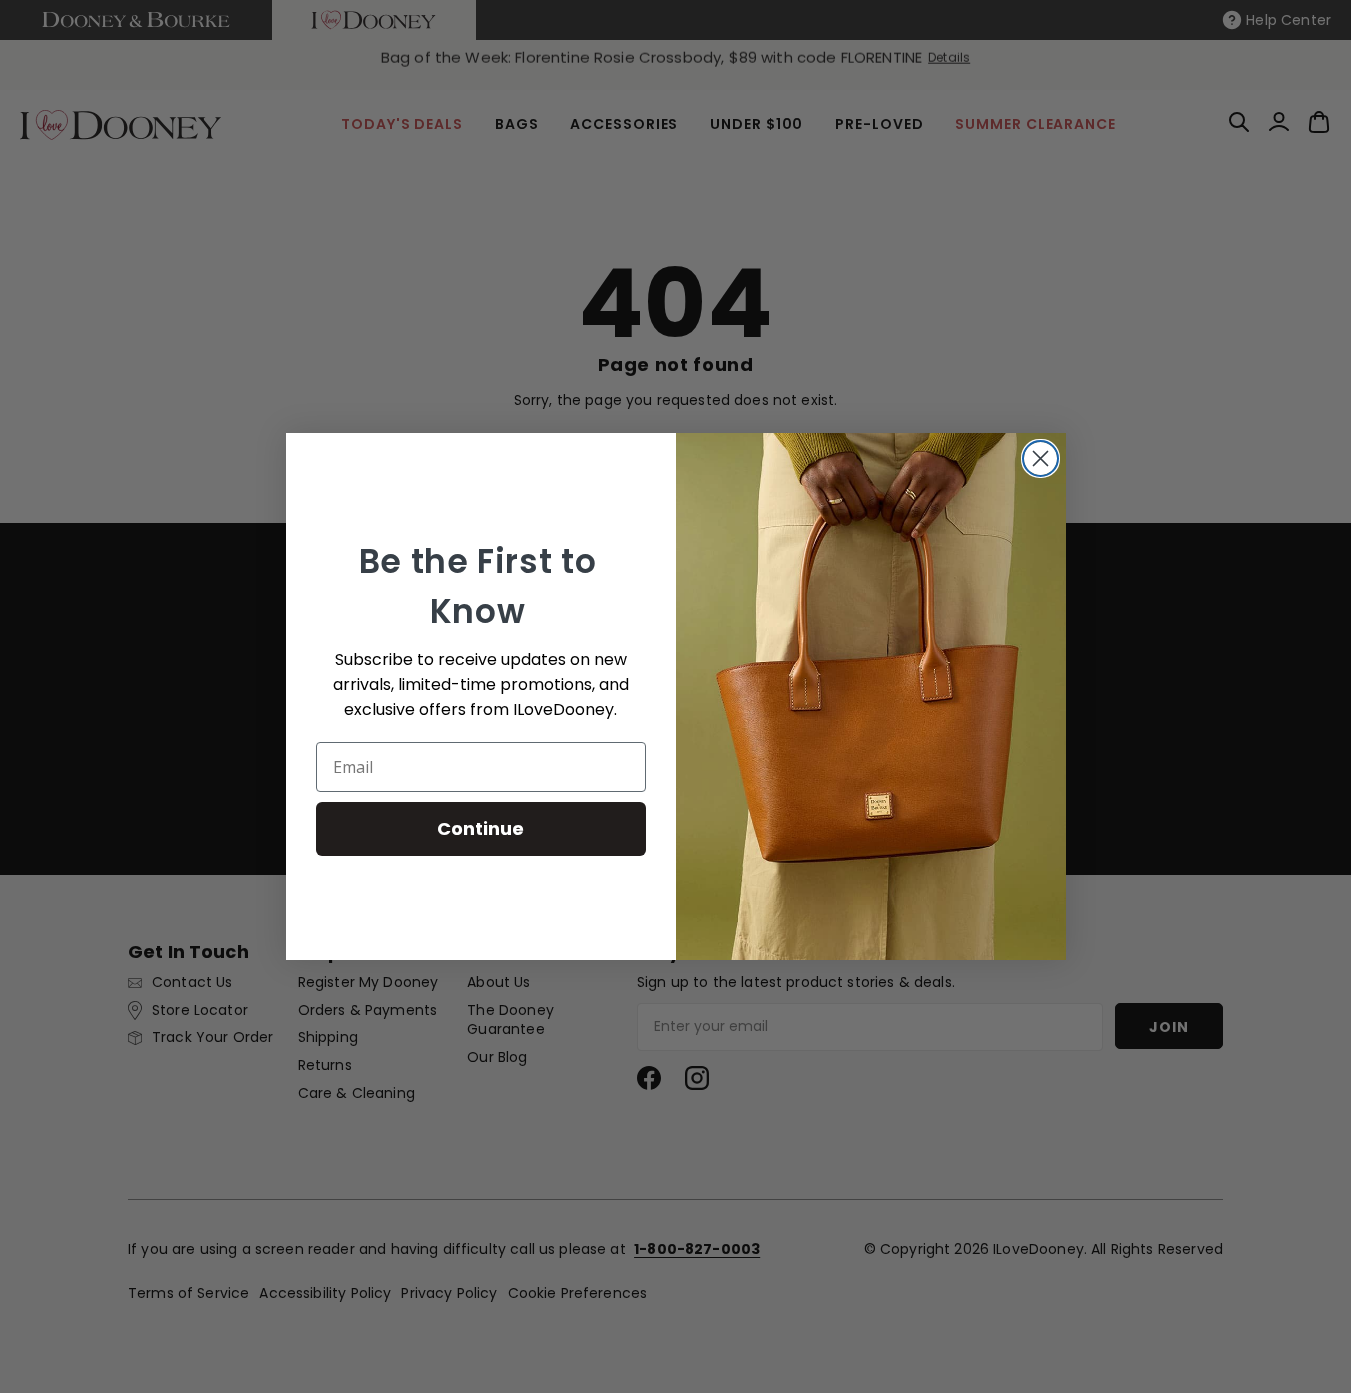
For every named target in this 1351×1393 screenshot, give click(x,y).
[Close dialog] (1040, 458)
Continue (480, 828)
